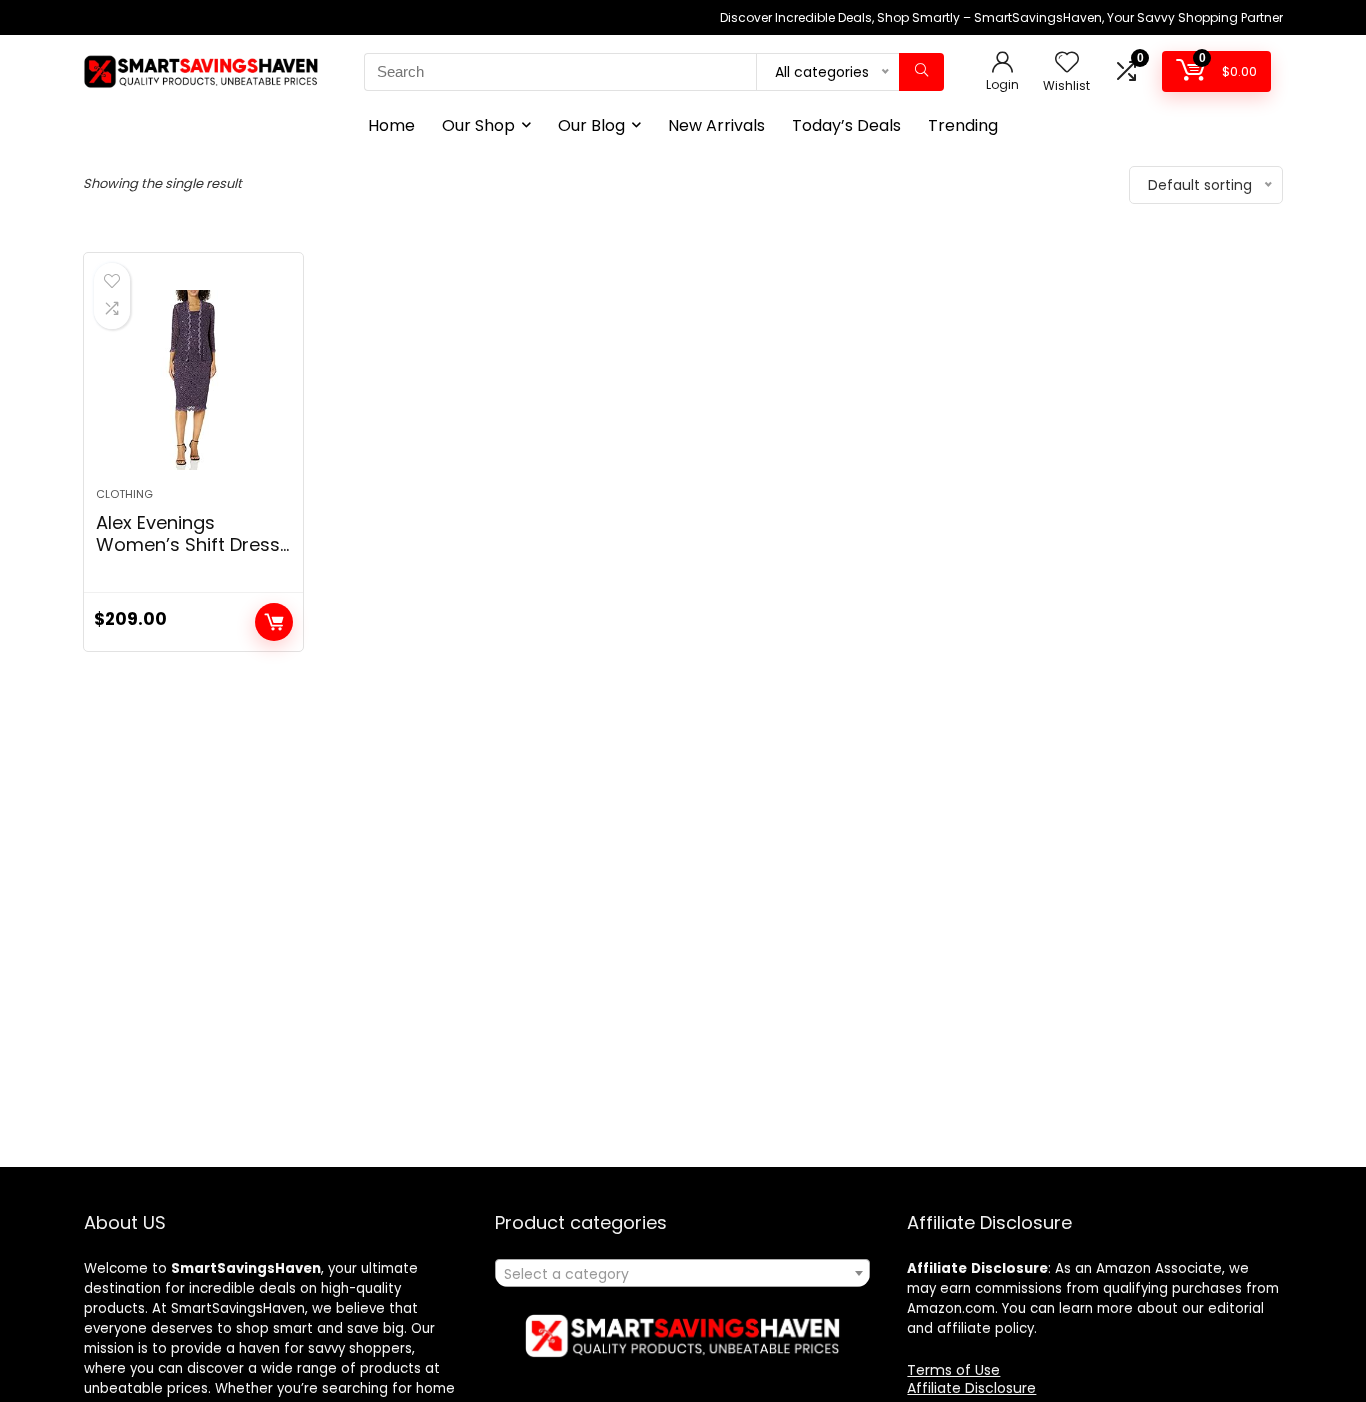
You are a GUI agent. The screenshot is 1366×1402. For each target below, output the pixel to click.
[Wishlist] (1067, 63)
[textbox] (682, 1274)
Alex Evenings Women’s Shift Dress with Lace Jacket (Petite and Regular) (188, 555)
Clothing (124, 494)
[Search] (921, 72)
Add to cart (274, 622)
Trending (963, 125)
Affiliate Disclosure (971, 1388)
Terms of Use (953, 1370)
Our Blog (591, 125)
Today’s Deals (846, 125)
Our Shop (478, 125)
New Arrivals (716, 125)
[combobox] (682, 1273)
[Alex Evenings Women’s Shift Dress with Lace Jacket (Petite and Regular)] (193, 380)
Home (391, 125)
